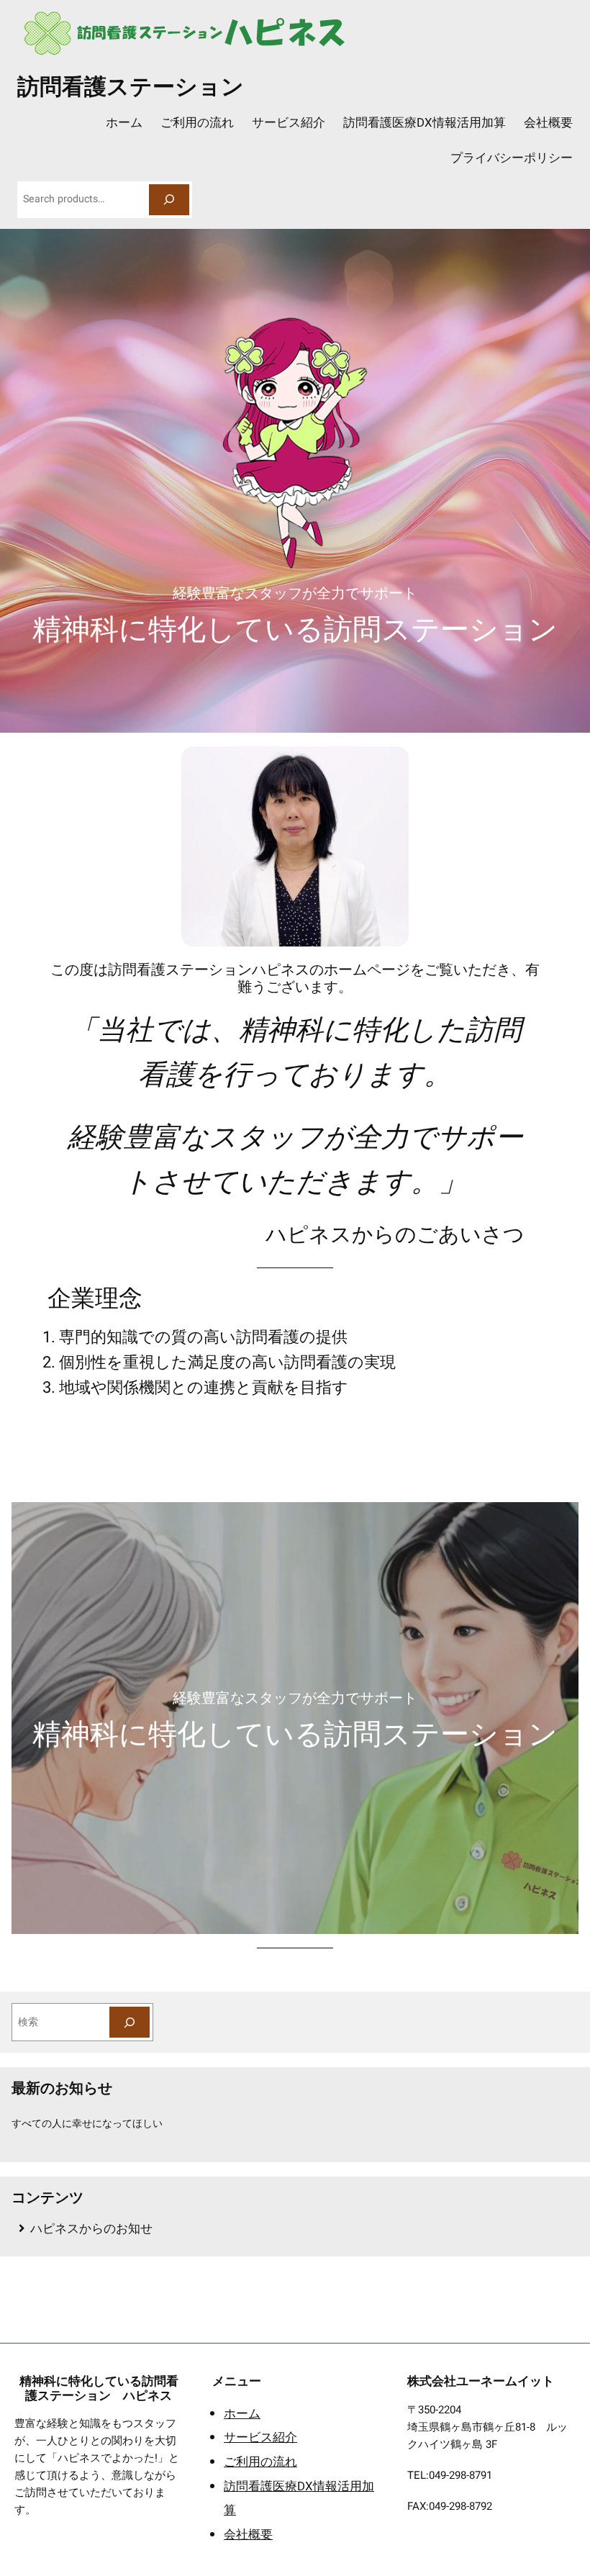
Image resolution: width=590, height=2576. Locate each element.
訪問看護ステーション (131, 85)
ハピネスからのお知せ (91, 2229)
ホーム (242, 2414)
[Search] (169, 200)
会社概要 (248, 2535)
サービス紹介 (260, 2437)
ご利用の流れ (260, 2462)
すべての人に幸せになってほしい (87, 2124)
